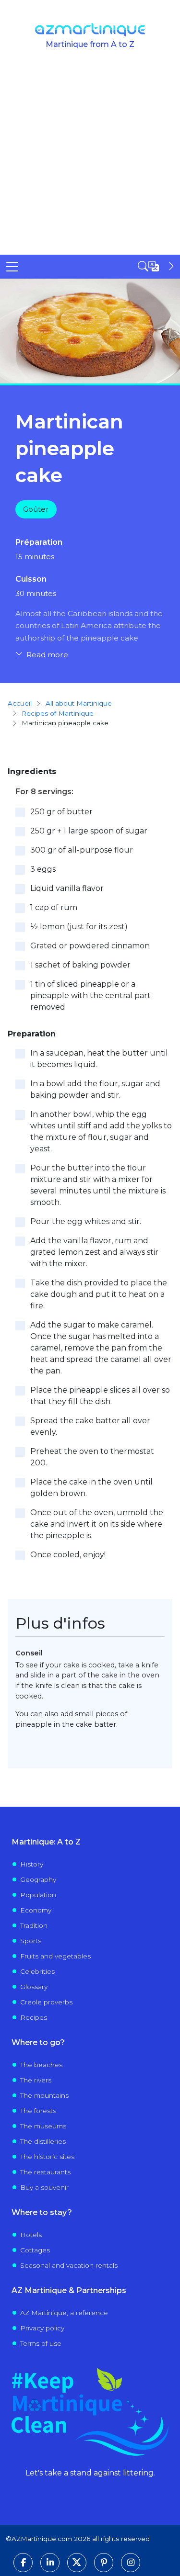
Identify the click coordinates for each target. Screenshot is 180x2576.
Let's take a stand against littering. (90, 2473)
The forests (38, 2111)
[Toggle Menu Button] (12, 267)
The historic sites (47, 2157)
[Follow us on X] (77, 2563)
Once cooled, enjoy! (68, 1555)
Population (38, 1895)
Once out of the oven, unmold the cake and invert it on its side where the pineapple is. (97, 1524)
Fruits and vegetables (55, 1956)
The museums (43, 2126)
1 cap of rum (54, 907)
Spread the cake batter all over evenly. (90, 1426)
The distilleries (43, 2141)
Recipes (34, 2017)
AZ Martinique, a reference (64, 2313)
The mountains (44, 2095)
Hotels (31, 2235)
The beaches (41, 2065)
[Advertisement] (90, 160)
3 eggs (43, 869)
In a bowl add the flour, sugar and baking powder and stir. (95, 1089)
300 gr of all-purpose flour (82, 850)
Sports (31, 1941)
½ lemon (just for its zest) (79, 927)
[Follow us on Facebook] (23, 2563)
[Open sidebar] (157, 266)
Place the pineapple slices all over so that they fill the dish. (100, 1396)
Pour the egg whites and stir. (86, 1221)
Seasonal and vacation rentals (69, 2265)
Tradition (34, 1925)
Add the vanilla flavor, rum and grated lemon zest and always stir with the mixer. (94, 1252)
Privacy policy (42, 2328)
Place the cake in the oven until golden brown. (91, 1488)
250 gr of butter (61, 812)
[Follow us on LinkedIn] (50, 2563)
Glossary (34, 1987)
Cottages (35, 2250)
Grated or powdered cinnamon (90, 946)
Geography (38, 1879)
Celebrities (37, 1971)
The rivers (36, 2080)
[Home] (90, 30)
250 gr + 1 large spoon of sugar (89, 831)
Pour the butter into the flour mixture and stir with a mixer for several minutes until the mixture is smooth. (98, 1185)
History (32, 1864)
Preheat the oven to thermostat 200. (92, 1457)
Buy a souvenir (44, 2187)
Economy (36, 1910)
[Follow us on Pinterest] (104, 2563)
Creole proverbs (46, 2002)
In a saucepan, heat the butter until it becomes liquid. (99, 1059)
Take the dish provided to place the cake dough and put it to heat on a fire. (99, 1294)
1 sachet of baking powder (80, 965)
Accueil (20, 703)
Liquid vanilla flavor (67, 888)
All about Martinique (79, 703)
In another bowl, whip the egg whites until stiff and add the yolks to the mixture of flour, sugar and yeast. (101, 1131)
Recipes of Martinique (58, 713)
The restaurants (45, 2172)
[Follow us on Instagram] (131, 2563)
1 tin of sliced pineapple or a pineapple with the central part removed (90, 996)
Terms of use (41, 2343)
